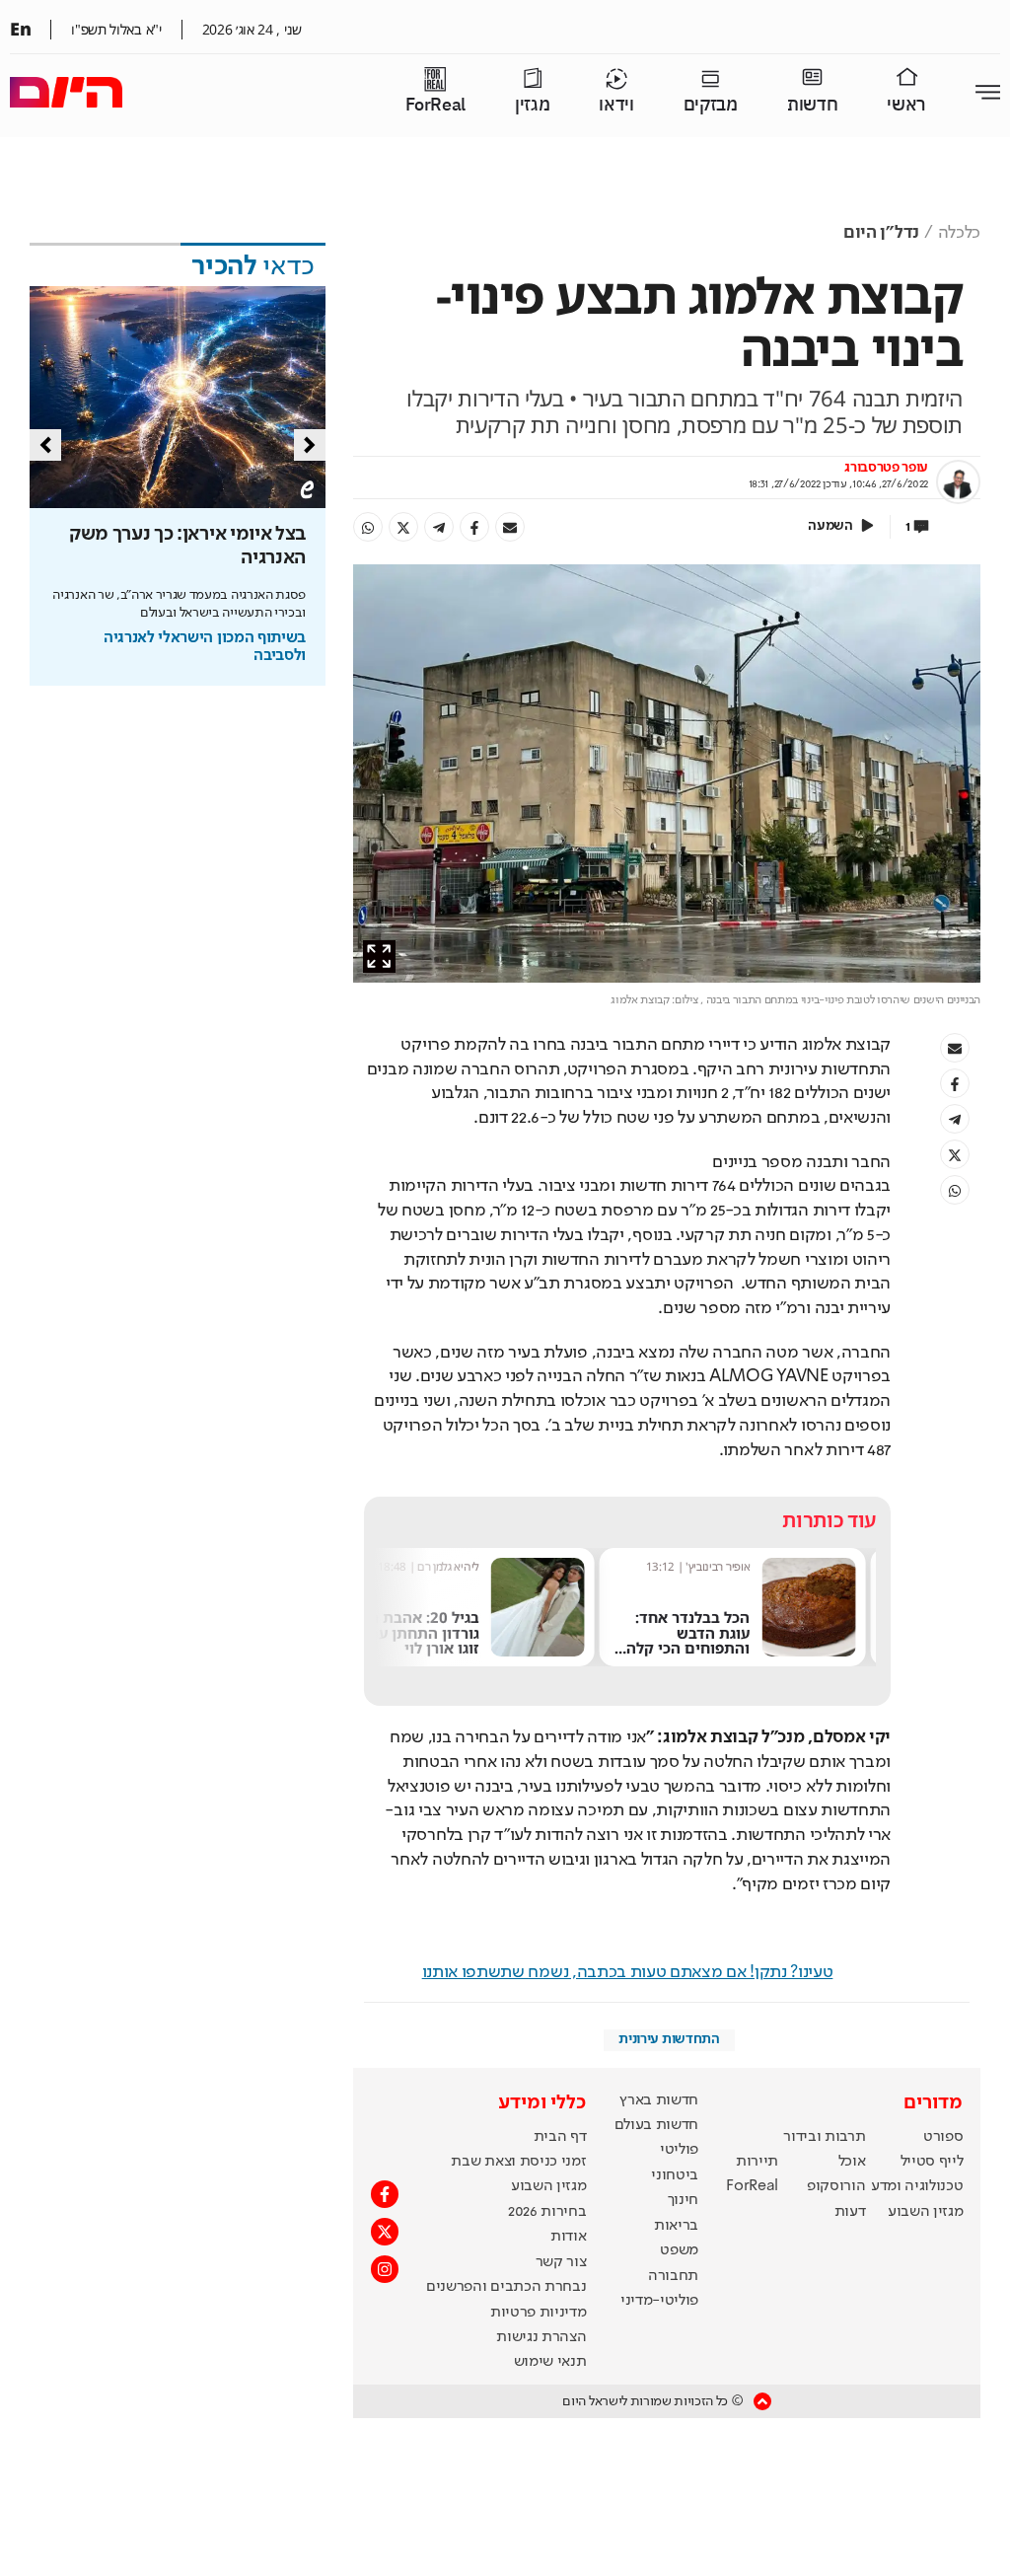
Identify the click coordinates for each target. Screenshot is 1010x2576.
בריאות (676, 2226)
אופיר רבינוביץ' (728, 1566)
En (20, 29)
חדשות (812, 105)
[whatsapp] (368, 527)
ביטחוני (675, 2175)
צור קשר (561, 2262)
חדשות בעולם (656, 2125)
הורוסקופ (836, 2186)
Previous (45, 445)
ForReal (435, 105)
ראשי (906, 105)
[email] (510, 527)
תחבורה (673, 2276)
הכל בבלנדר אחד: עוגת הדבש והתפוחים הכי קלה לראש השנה (699, 1640)
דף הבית (560, 2137)
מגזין (532, 105)
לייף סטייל (932, 2162)
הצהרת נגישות (541, 2337)
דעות (850, 2212)
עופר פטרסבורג (886, 468)
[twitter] (403, 527)
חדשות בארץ (659, 2100)
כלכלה (959, 233)
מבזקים (711, 105)
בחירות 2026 (547, 2212)
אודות (568, 2237)
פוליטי (679, 2150)
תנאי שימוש (550, 2362)
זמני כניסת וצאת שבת (518, 2162)
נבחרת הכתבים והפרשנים (506, 2287)
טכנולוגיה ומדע (917, 2186)
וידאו (616, 105)
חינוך (683, 2200)
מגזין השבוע (925, 2212)
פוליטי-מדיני (659, 2301)
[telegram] (439, 527)
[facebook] (474, 527)
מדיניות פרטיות (539, 2313)
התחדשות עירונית (669, 2039)
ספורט (943, 2137)
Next (310, 445)
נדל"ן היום (881, 233)
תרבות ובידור (824, 2137)
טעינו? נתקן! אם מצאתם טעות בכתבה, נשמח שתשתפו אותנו (628, 1972)
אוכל (852, 2162)
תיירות (757, 2162)
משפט (679, 2250)
